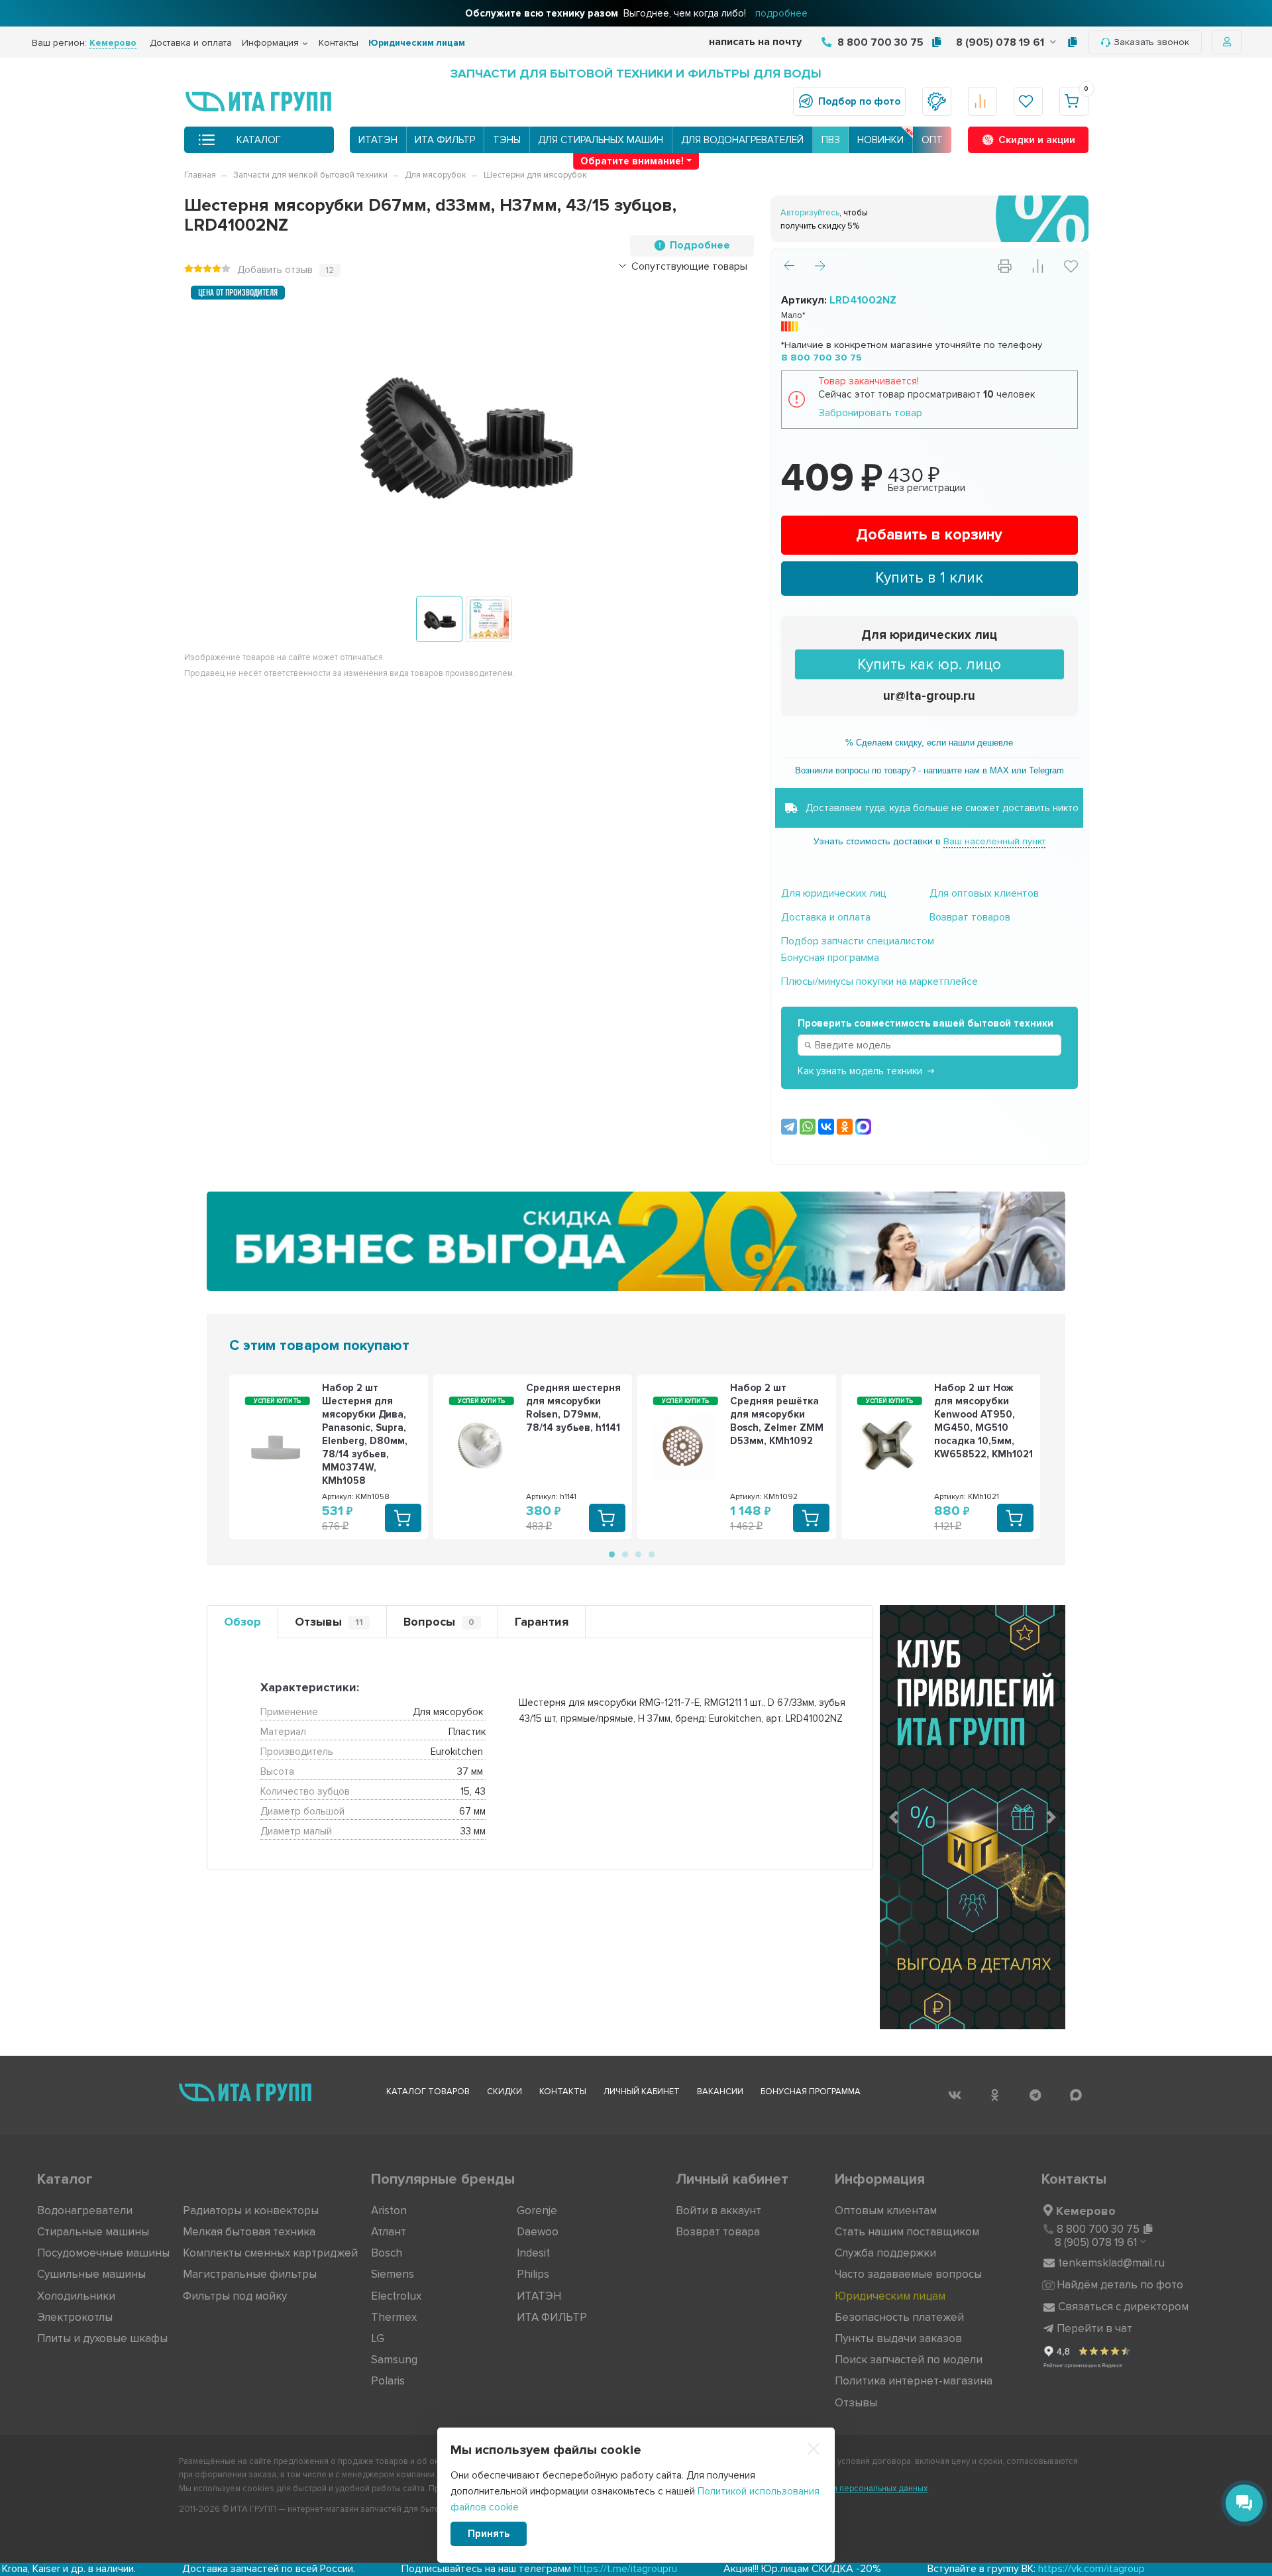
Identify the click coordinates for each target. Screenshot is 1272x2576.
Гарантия (542, 1622)
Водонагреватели (85, 2211)
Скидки (504, 2092)
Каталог (259, 140)
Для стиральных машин (601, 140)
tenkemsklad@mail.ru (1111, 2263)
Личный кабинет (642, 2092)
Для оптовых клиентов (984, 893)
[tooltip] (936, 42)
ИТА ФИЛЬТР (445, 140)
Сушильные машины (91, 2274)
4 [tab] (651, 1553)
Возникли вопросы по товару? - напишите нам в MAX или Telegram (929, 770)
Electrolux (396, 2296)
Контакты (339, 43)
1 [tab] (611, 1553)
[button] (894, 1817)
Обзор (242, 1622)
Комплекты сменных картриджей (270, 2253)
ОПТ (932, 140)
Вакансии (720, 2092)
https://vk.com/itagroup (976, 2569)
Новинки (880, 140)
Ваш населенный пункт (994, 841)
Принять (489, 2534)
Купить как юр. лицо (929, 665)
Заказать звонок (1151, 42)
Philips (533, 2274)
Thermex (394, 2317)
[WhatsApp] (808, 1127)
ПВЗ (831, 140)
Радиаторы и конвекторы (251, 2211)
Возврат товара (718, 2232)
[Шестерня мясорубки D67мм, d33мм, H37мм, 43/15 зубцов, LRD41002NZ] (439, 619)
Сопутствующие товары (689, 266)
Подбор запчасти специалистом (858, 941)
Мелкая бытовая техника (249, 2232)
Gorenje (537, 2211)
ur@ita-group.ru (929, 696)
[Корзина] (1074, 101)
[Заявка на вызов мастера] (937, 101)
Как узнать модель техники (860, 1071)
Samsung (394, 2360)
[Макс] (863, 1127)
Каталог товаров (428, 2092)
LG (378, 2338)
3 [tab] (637, 1553)
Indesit (533, 2253)
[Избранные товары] (1028, 101)
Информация (270, 43)
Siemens (393, 2274)
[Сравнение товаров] (982, 101)
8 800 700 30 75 (879, 42)
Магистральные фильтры (250, 2274)
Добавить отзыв (275, 270)
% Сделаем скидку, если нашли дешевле (929, 743)
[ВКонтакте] (826, 1127)
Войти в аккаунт (718, 2211)
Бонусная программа (830, 958)
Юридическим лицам (417, 43)
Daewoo (538, 2232)
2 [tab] (624, 1553)
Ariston (389, 2211)
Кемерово (1086, 2211)
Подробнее (700, 245)
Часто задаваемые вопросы (908, 2274)
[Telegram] (789, 1127)
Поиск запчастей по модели (909, 2360)
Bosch (387, 2253)
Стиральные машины (93, 2232)
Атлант (389, 2232)
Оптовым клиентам (886, 2211)
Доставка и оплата (191, 43)
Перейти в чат (1094, 2328)
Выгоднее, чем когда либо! (636, 13)
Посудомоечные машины (103, 2253)
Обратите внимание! (632, 161)
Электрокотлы (75, 2317)
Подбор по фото (859, 101)
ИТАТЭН (378, 140)
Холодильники (76, 2296)
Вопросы (439, 1622)
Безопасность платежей (899, 2317)
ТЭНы (507, 140)
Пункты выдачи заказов (898, 2338)
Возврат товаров (970, 917)
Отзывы (329, 1622)
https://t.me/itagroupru (509, 2569)
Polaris (388, 2381)
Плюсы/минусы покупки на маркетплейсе (879, 981)
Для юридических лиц (929, 635)
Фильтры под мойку (235, 2296)
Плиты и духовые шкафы (102, 2338)
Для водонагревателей (742, 140)
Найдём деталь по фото (1120, 2285)
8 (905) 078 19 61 (1001, 42)
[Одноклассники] (845, 1127)
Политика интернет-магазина (914, 2381)
